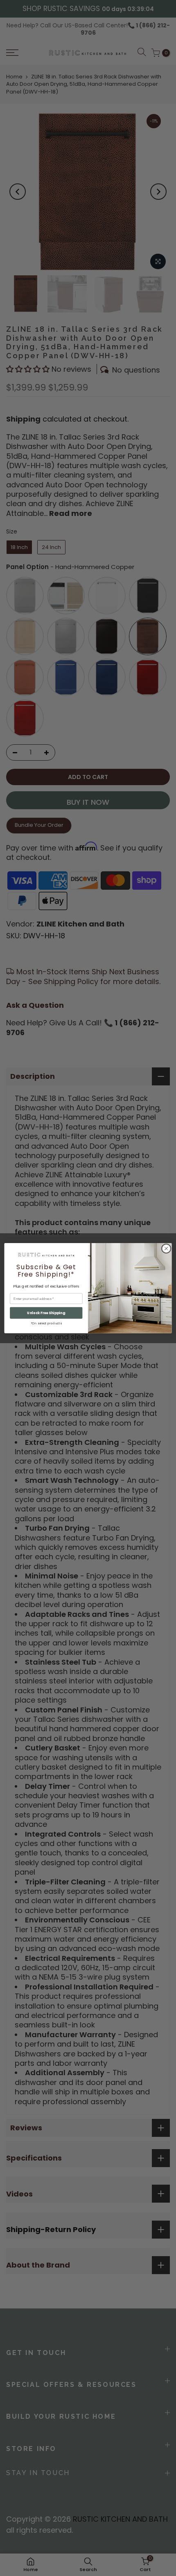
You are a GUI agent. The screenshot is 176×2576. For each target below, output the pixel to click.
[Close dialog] (166, 1248)
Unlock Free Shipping (46, 1313)
